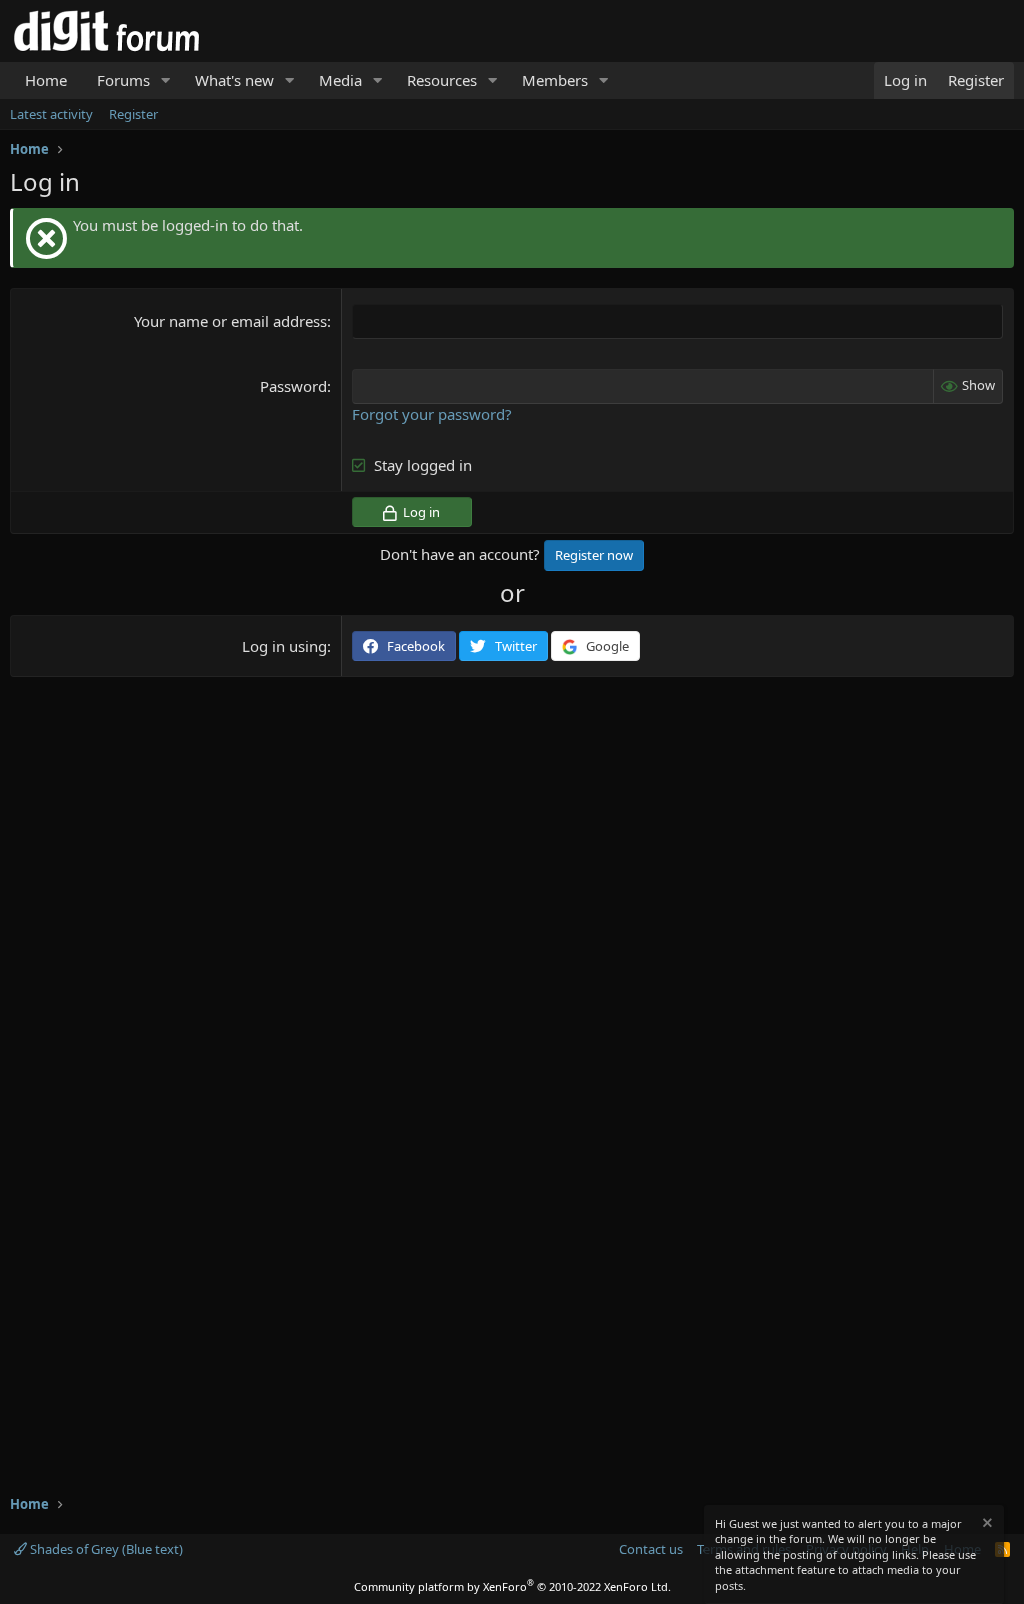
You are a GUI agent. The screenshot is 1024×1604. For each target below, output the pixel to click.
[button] (166, 80)
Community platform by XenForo (512, 1586)
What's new (234, 80)
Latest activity (51, 114)
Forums (123, 80)
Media (340, 80)
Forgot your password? (432, 414)
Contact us (651, 1549)
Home (46, 80)
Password (293, 386)
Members (555, 80)
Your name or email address (230, 321)
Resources (442, 80)
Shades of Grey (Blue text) (105, 1549)
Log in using (284, 646)
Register (133, 114)
